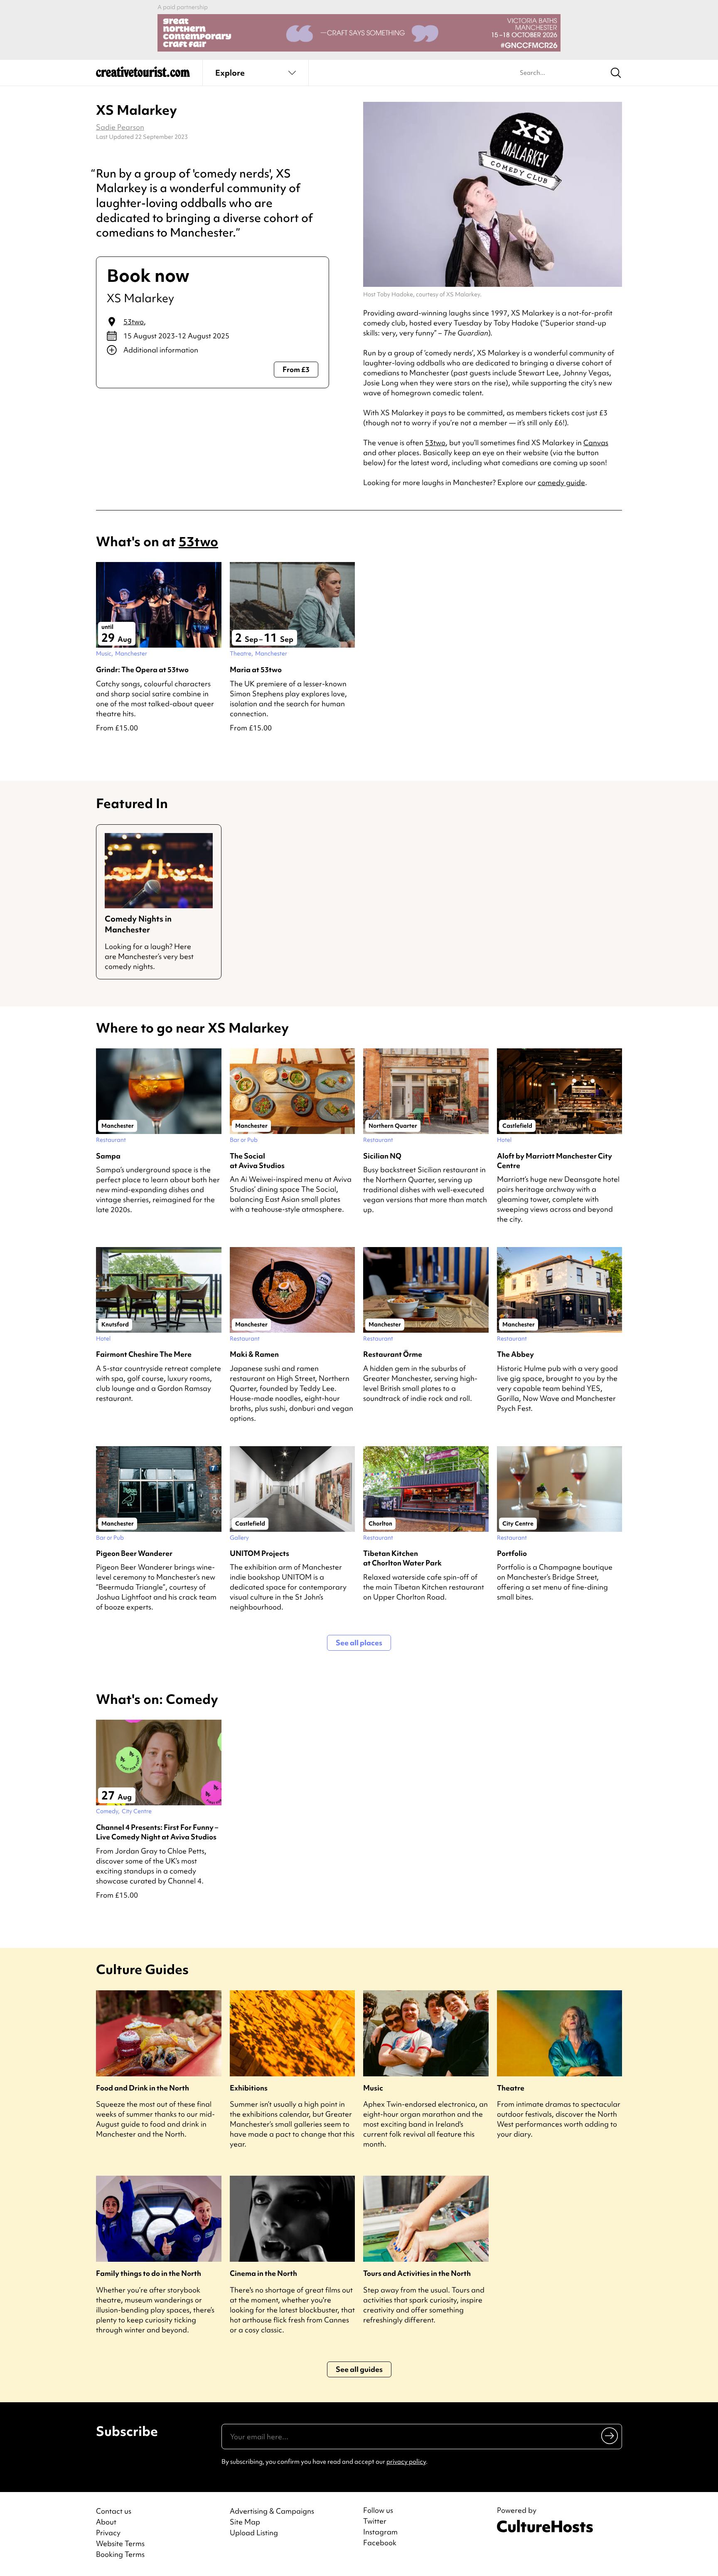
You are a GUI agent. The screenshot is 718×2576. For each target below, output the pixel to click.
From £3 (296, 369)
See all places (359, 1643)
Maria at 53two (256, 669)
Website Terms (120, 2543)
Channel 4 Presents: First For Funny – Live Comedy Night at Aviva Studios (157, 1832)
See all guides (359, 2369)
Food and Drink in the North (143, 2088)
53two (134, 322)
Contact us (114, 2511)
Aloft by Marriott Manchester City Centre (554, 1161)
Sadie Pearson (120, 127)
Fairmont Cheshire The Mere (144, 1354)
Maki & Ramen (254, 1354)
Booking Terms (120, 2554)
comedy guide (561, 482)
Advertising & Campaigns (272, 2511)
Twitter (375, 2521)
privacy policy (406, 2462)
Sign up (610, 2435)
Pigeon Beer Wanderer (134, 1553)
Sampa (108, 1156)
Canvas (596, 442)
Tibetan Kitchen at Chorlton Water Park (402, 1558)
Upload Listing (254, 2533)
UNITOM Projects (259, 1553)
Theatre (511, 2088)
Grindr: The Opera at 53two (142, 669)
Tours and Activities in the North (417, 2273)
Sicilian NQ (382, 1156)
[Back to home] (143, 75)
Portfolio (512, 1553)
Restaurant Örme (393, 1354)
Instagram (380, 2532)
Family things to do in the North (149, 2273)
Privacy (108, 2533)
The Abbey (515, 1354)
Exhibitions (249, 2088)
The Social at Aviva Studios (257, 1161)
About (106, 2522)
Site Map (245, 2522)
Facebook (380, 2543)
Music (373, 2088)
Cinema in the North (263, 2273)
